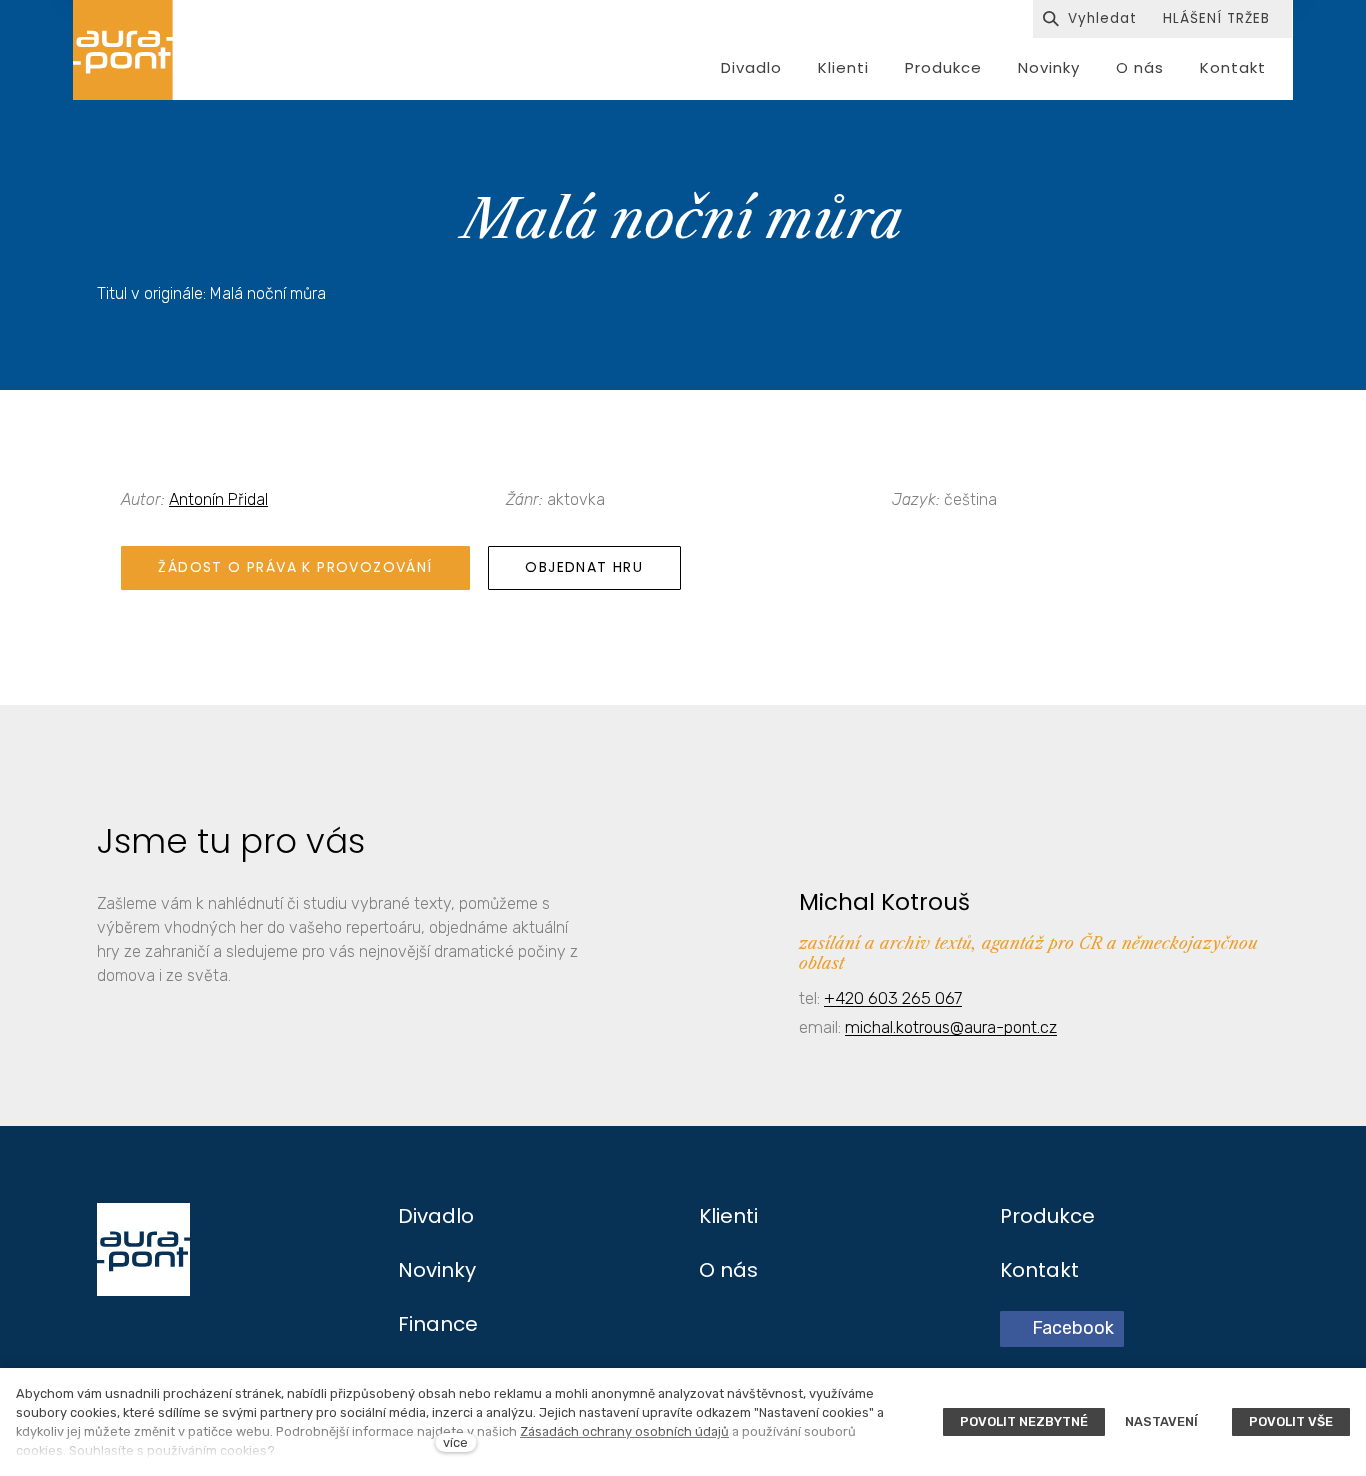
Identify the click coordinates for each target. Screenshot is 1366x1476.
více (455, 1442)
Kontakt (1039, 1270)
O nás (728, 1270)
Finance (438, 1324)
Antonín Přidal (218, 499)
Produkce (1047, 1216)
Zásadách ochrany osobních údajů (624, 1431)
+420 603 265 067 (893, 998)
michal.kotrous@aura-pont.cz (951, 1027)
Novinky (437, 1270)
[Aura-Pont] (123, 50)
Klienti (728, 1216)
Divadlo (436, 1216)
